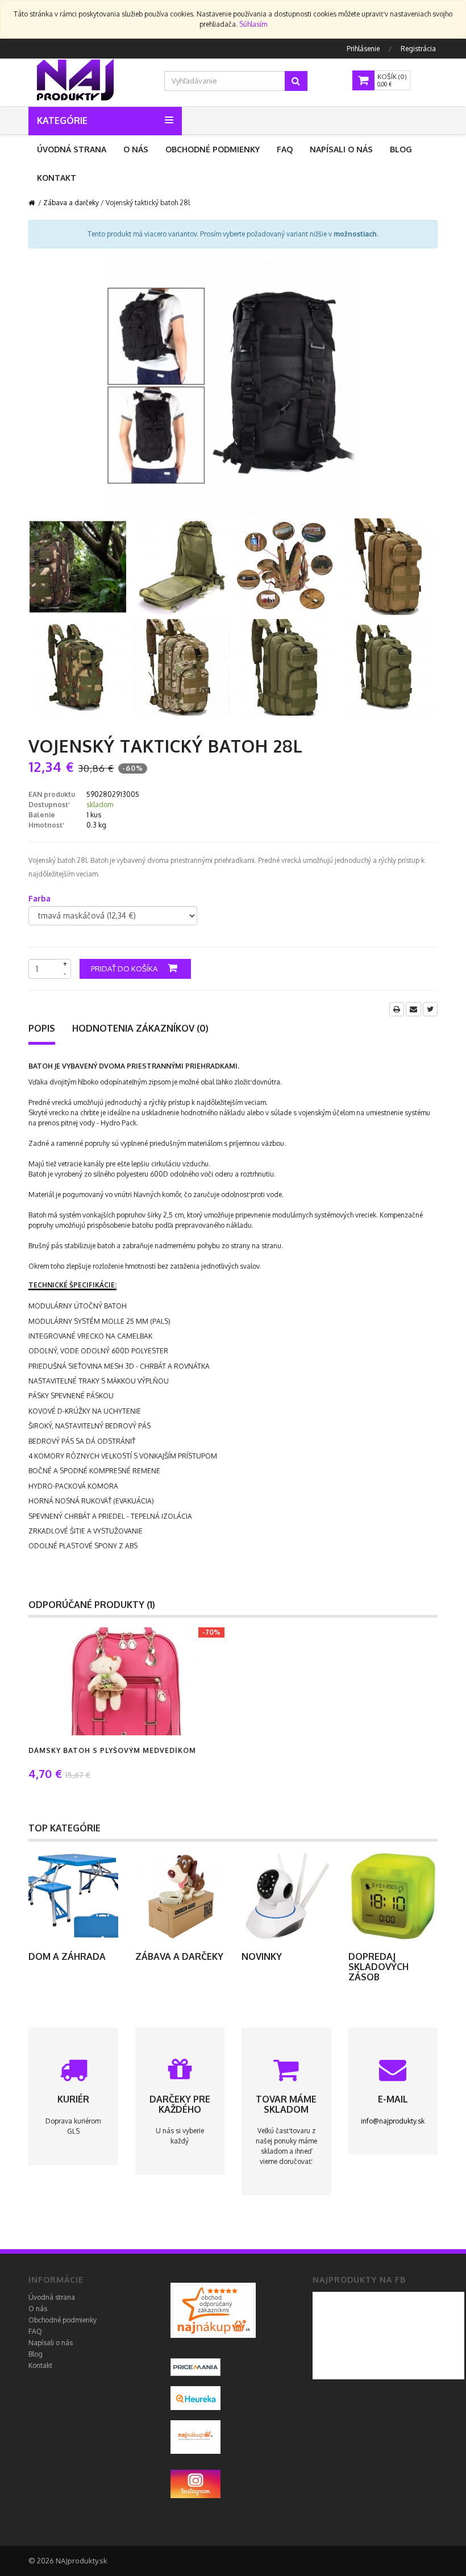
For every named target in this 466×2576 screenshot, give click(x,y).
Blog (401, 149)
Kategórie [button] (62, 121)
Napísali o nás (341, 149)
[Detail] (139, 1681)
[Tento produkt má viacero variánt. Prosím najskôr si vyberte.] (109, 1681)
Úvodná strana (72, 149)
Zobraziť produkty (73, 1896)
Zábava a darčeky (71, 203)
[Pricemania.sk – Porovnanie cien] (213, 2310)
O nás (136, 149)
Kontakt (57, 178)
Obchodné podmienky (213, 149)
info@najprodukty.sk (393, 2121)
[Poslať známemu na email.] (413, 1009)
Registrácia (418, 49)
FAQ (285, 149)
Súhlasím (253, 24)
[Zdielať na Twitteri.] (430, 1009)
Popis (42, 1028)
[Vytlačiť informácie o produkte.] (397, 1009)
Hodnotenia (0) (140, 1028)
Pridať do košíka (125, 969)
